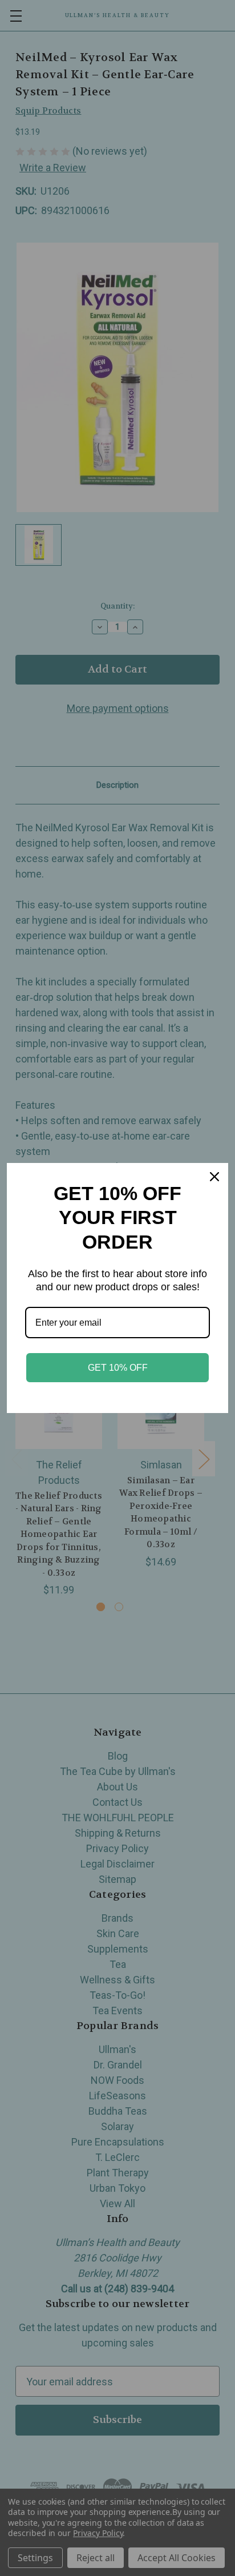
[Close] (214, 1177)
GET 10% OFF (118, 1368)
